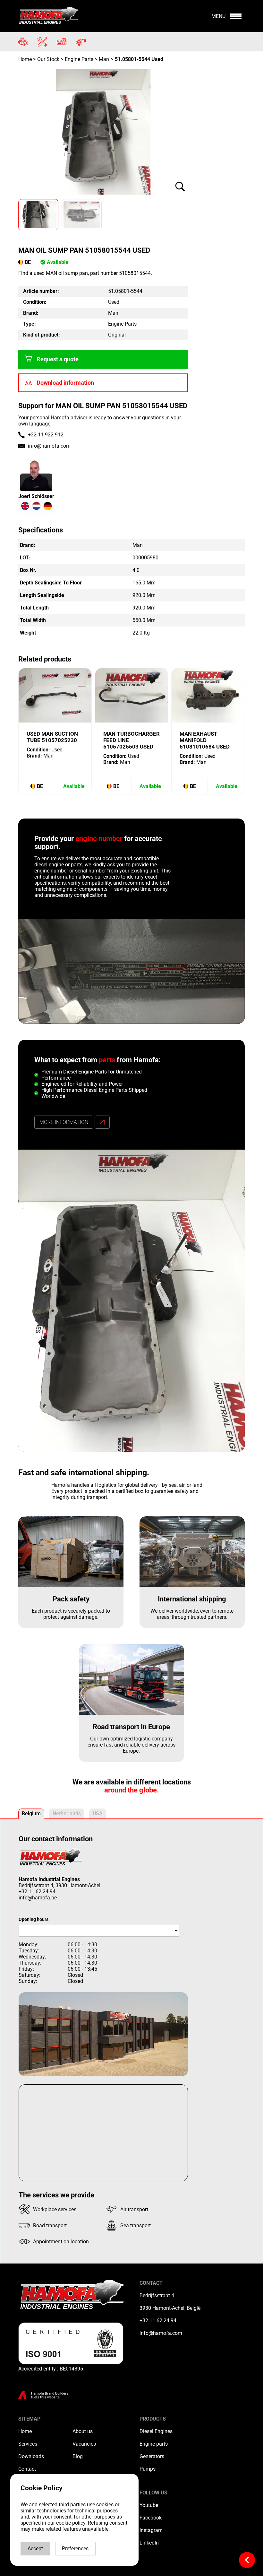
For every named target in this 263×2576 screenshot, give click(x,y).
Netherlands (67, 1814)
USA (98, 1814)
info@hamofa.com (49, 446)
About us (83, 2431)
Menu (218, 16)
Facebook (151, 2518)
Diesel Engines (156, 2431)
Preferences (75, 2549)
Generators (152, 2456)
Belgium (31, 1814)
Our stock (48, 59)
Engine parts (154, 2444)
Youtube (149, 2505)
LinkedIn (149, 2543)
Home (26, 59)
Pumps (148, 2469)
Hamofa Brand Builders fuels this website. (50, 2395)
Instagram (151, 2530)
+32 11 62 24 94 (37, 1892)
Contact (27, 2469)
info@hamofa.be (38, 1898)
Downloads (31, 2456)
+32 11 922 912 (46, 435)
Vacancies (84, 2444)
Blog (78, 2456)
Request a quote (58, 359)
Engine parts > (81, 59)
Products (153, 2419)
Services (28, 2444)
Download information (65, 383)
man (104, 59)
